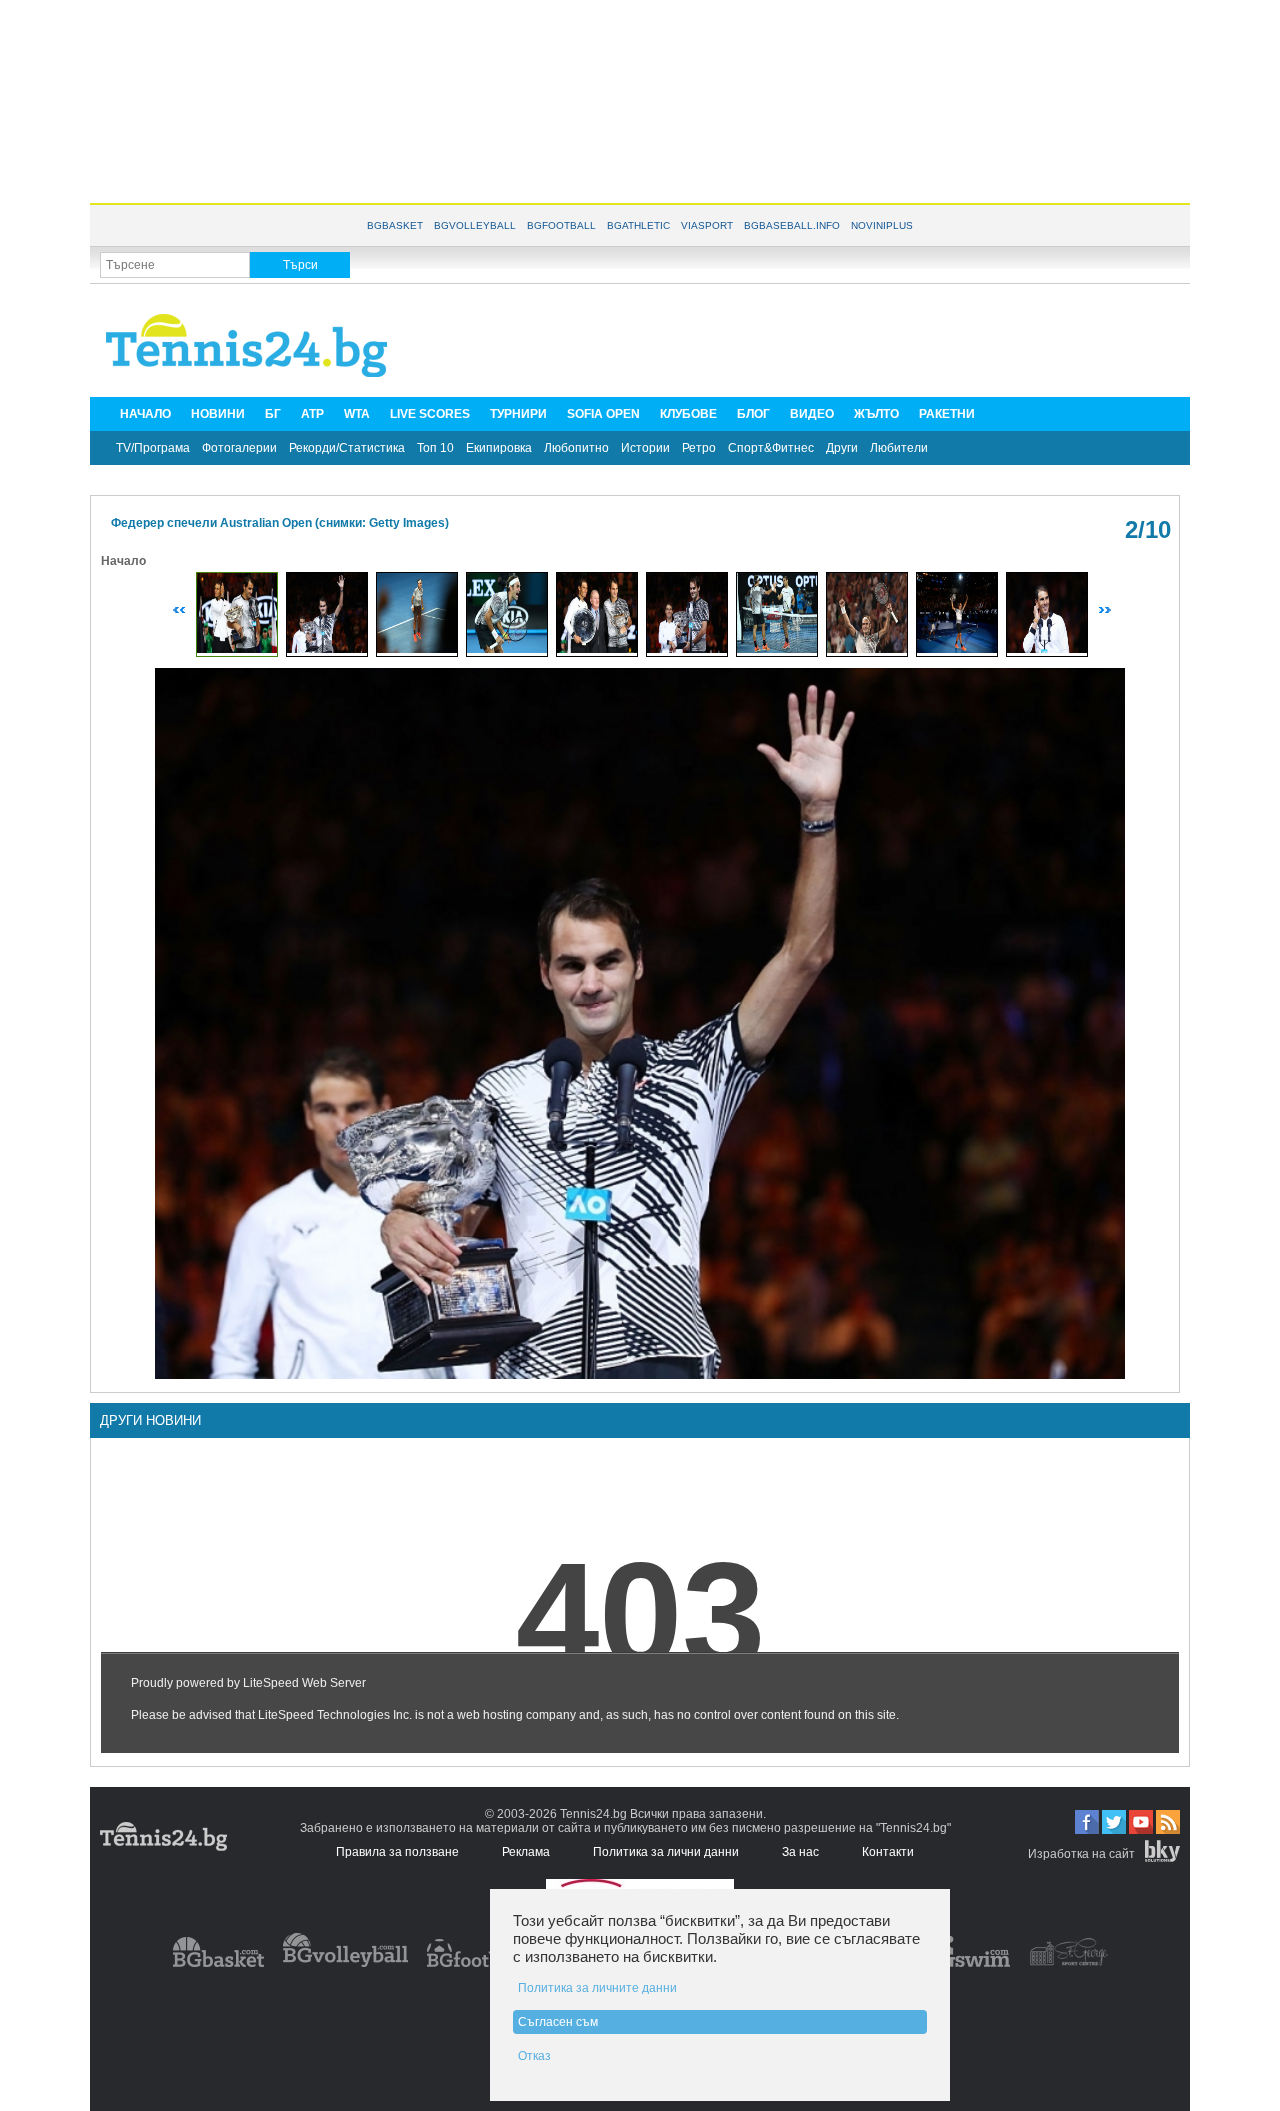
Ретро (699, 448)
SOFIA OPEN (603, 414)
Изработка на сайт (1081, 1854)
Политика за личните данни (597, 1988)
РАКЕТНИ (947, 414)
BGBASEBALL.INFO (792, 225)
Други (842, 448)
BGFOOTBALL (561, 225)
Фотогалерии (239, 448)
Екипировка (499, 448)
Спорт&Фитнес (771, 448)
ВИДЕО (812, 414)
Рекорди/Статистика (347, 448)
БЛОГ (753, 414)
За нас (800, 1852)
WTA (357, 414)
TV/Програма (153, 448)
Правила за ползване (397, 1852)
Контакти (888, 1852)
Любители (899, 448)
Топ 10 (435, 448)
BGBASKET (395, 225)
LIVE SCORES (430, 414)
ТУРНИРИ (518, 414)
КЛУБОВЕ (688, 414)
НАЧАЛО (145, 414)
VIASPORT (707, 225)
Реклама (526, 1852)
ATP (312, 414)
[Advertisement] (640, 100)
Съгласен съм (558, 2022)
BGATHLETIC (638, 225)
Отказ (534, 2056)
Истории (645, 448)
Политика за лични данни (666, 1852)
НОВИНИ (218, 414)
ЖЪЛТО (876, 414)
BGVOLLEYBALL (475, 225)
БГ (273, 414)
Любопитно (576, 448)
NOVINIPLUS (882, 225)
